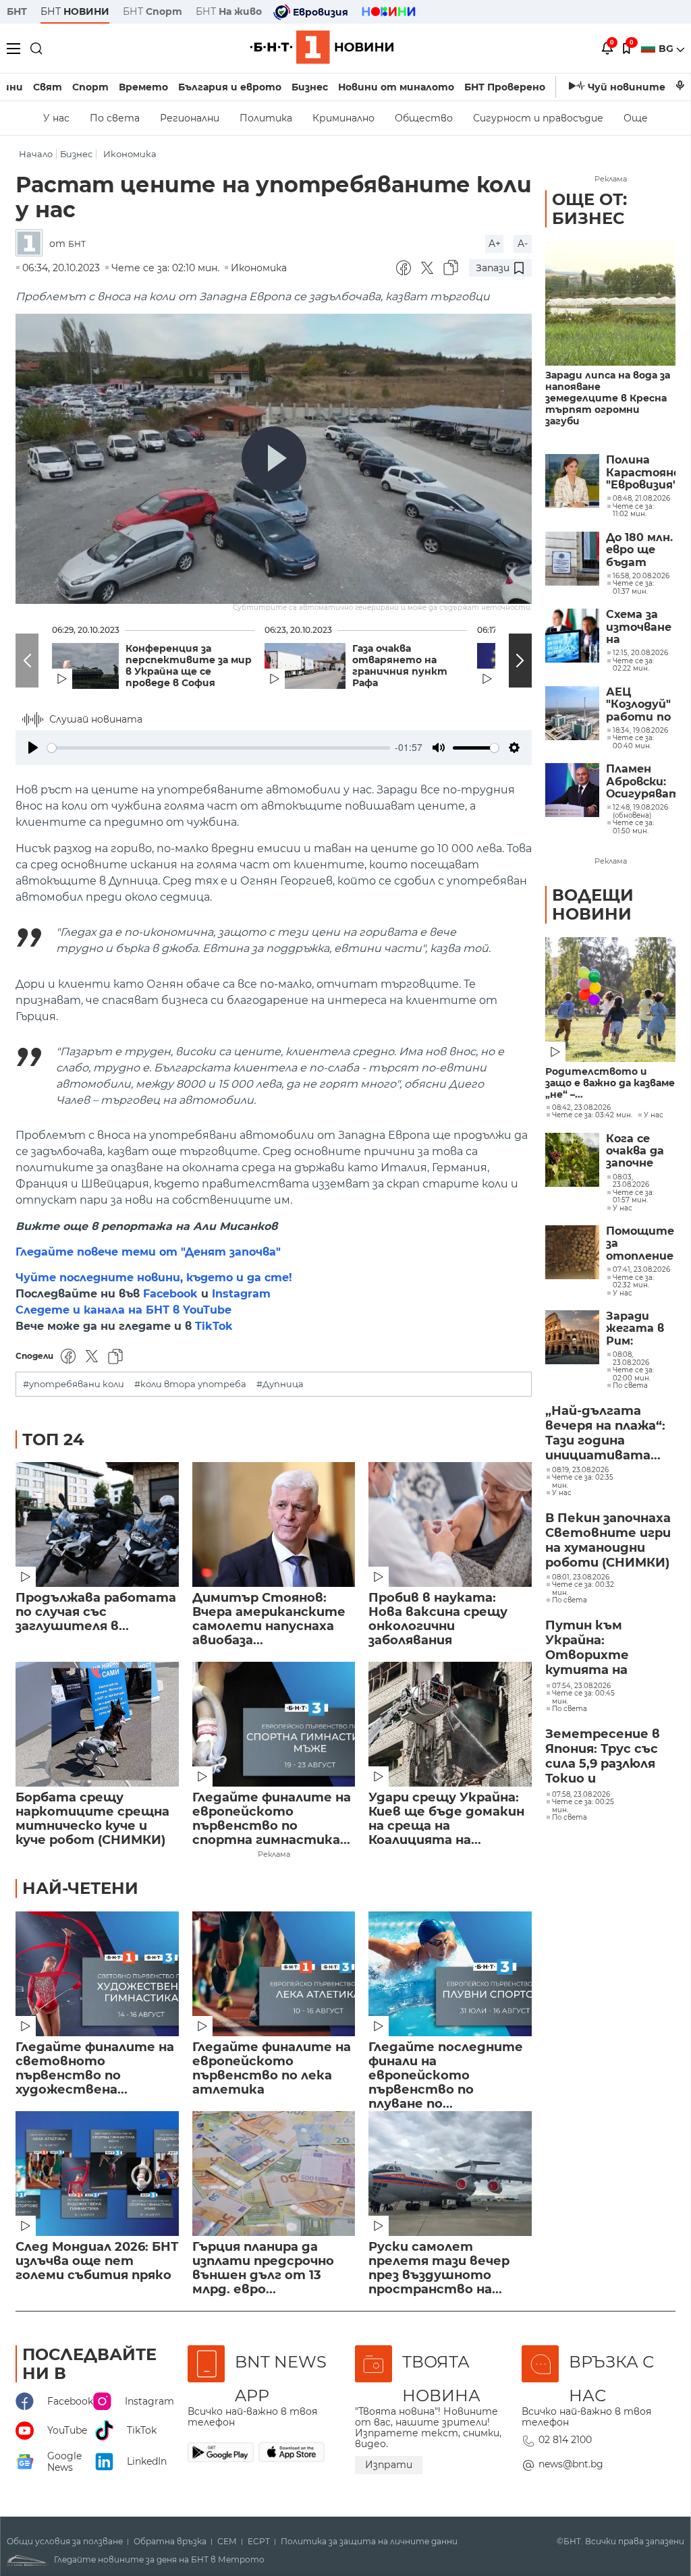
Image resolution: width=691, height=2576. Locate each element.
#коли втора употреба (190, 1384)
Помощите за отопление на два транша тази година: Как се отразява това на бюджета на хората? (641, 1244)
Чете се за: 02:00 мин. (633, 1374)
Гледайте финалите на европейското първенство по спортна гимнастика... (272, 1819)
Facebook (170, 1294)
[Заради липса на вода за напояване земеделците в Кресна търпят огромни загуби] (610, 303)
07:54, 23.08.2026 (581, 1686)
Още (636, 118)
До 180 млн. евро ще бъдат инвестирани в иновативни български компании (641, 550)
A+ (495, 244)
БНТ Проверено (505, 87)
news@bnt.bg (571, 2464)
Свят (48, 87)
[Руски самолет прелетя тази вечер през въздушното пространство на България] (450, 2174)
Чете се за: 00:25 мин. (583, 1806)
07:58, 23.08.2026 (581, 1795)
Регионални (190, 118)
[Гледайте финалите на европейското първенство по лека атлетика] (274, 1974)
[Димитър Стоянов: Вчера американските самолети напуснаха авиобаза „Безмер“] (274, 1524)
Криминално (343, 118)
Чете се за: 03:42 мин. (592, 1115)
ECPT (259, 2542)
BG (667, 49)
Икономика (130, 154)
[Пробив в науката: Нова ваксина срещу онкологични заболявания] (450, 1524)
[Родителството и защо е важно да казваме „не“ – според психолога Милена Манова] (610, 1000)
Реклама (274, 1854)
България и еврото (230, 87)
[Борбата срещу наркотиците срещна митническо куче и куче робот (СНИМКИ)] (97, 1724)
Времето (143, 87)
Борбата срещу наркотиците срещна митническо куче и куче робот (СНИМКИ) (92, 1819)
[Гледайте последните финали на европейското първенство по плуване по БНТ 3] (450, 1974)
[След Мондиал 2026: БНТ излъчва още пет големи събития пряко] (97, 2174)
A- (523, 244)
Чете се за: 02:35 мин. (583, 1481)
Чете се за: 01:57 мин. (633, 1197)
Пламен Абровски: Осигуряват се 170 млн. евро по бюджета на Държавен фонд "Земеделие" (641, 782)
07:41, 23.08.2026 (641, 1270)
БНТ (17, 11)
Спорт (90, 87)
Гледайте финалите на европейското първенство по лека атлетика (272, 2069)
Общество (424, 118)
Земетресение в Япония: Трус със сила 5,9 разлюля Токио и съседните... (603, 1757)
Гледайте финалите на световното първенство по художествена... (95, 2069)
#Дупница (280, 1384)
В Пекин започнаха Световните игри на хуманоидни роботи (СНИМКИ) (608, 1540)
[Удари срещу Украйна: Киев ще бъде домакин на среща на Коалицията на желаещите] (450, 1724)
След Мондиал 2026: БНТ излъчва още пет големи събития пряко (97, 2261)
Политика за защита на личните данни (369, 2542)
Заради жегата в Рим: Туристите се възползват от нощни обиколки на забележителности (641, 1329)
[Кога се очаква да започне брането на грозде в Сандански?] (572, 1160)
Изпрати (389, 2465)
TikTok (214, 1326)
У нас (56, 118)
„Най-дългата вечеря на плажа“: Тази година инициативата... (605, 1433)
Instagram (241, 1294)
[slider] (219, 748)
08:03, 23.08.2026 (631, 1181)
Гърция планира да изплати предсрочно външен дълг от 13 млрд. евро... (263, 2268)
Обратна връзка (170, 2542)
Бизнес (310, 87)
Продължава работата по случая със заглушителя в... (96, 1612)
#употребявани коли (74, 1384)
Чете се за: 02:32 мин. (633, 1282)
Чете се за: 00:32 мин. (583, 1589)
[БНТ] (32, 244)
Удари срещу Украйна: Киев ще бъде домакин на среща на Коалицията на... (446, 1819)
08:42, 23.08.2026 (581, 1108)
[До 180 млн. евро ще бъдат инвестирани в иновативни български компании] (572, 559)
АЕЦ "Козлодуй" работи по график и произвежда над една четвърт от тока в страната (641, 705)
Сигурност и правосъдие (538, 118)
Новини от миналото (396, 87)
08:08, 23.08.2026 (631, 1359)
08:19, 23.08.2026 (580, 1470)
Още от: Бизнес (589, 209)
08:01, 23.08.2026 (581, 1577)
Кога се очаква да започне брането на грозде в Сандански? (641, 1151)
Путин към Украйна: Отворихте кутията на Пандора (587, 1648)
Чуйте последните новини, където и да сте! (154, 1278)
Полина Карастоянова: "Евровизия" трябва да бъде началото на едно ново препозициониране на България (641, 473)
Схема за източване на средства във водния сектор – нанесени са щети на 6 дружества (641, 627)
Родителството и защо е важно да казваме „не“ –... (610, 1083)
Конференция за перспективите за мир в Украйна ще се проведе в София (189, 666)
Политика (266, 118)
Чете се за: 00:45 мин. (583, 1697)
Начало (36, 154)
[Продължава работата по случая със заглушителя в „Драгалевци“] (97, 1524)
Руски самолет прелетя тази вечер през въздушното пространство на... (439, 2268)
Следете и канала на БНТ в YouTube (123, 1310)
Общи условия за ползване (65, 2542)
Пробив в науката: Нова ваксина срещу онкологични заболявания (438, 1619)
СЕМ (227, 2542)
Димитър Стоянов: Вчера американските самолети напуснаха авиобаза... (269, 1619)
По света (115, 118)
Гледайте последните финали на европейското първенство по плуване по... (446, 2069)
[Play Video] (274, 459)
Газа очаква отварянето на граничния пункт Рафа (400, 666)
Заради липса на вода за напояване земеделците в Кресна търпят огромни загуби (608, 398)
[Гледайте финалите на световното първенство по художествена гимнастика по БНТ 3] (97, 1974)
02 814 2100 (565, 2440)
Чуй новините (627, 87)
